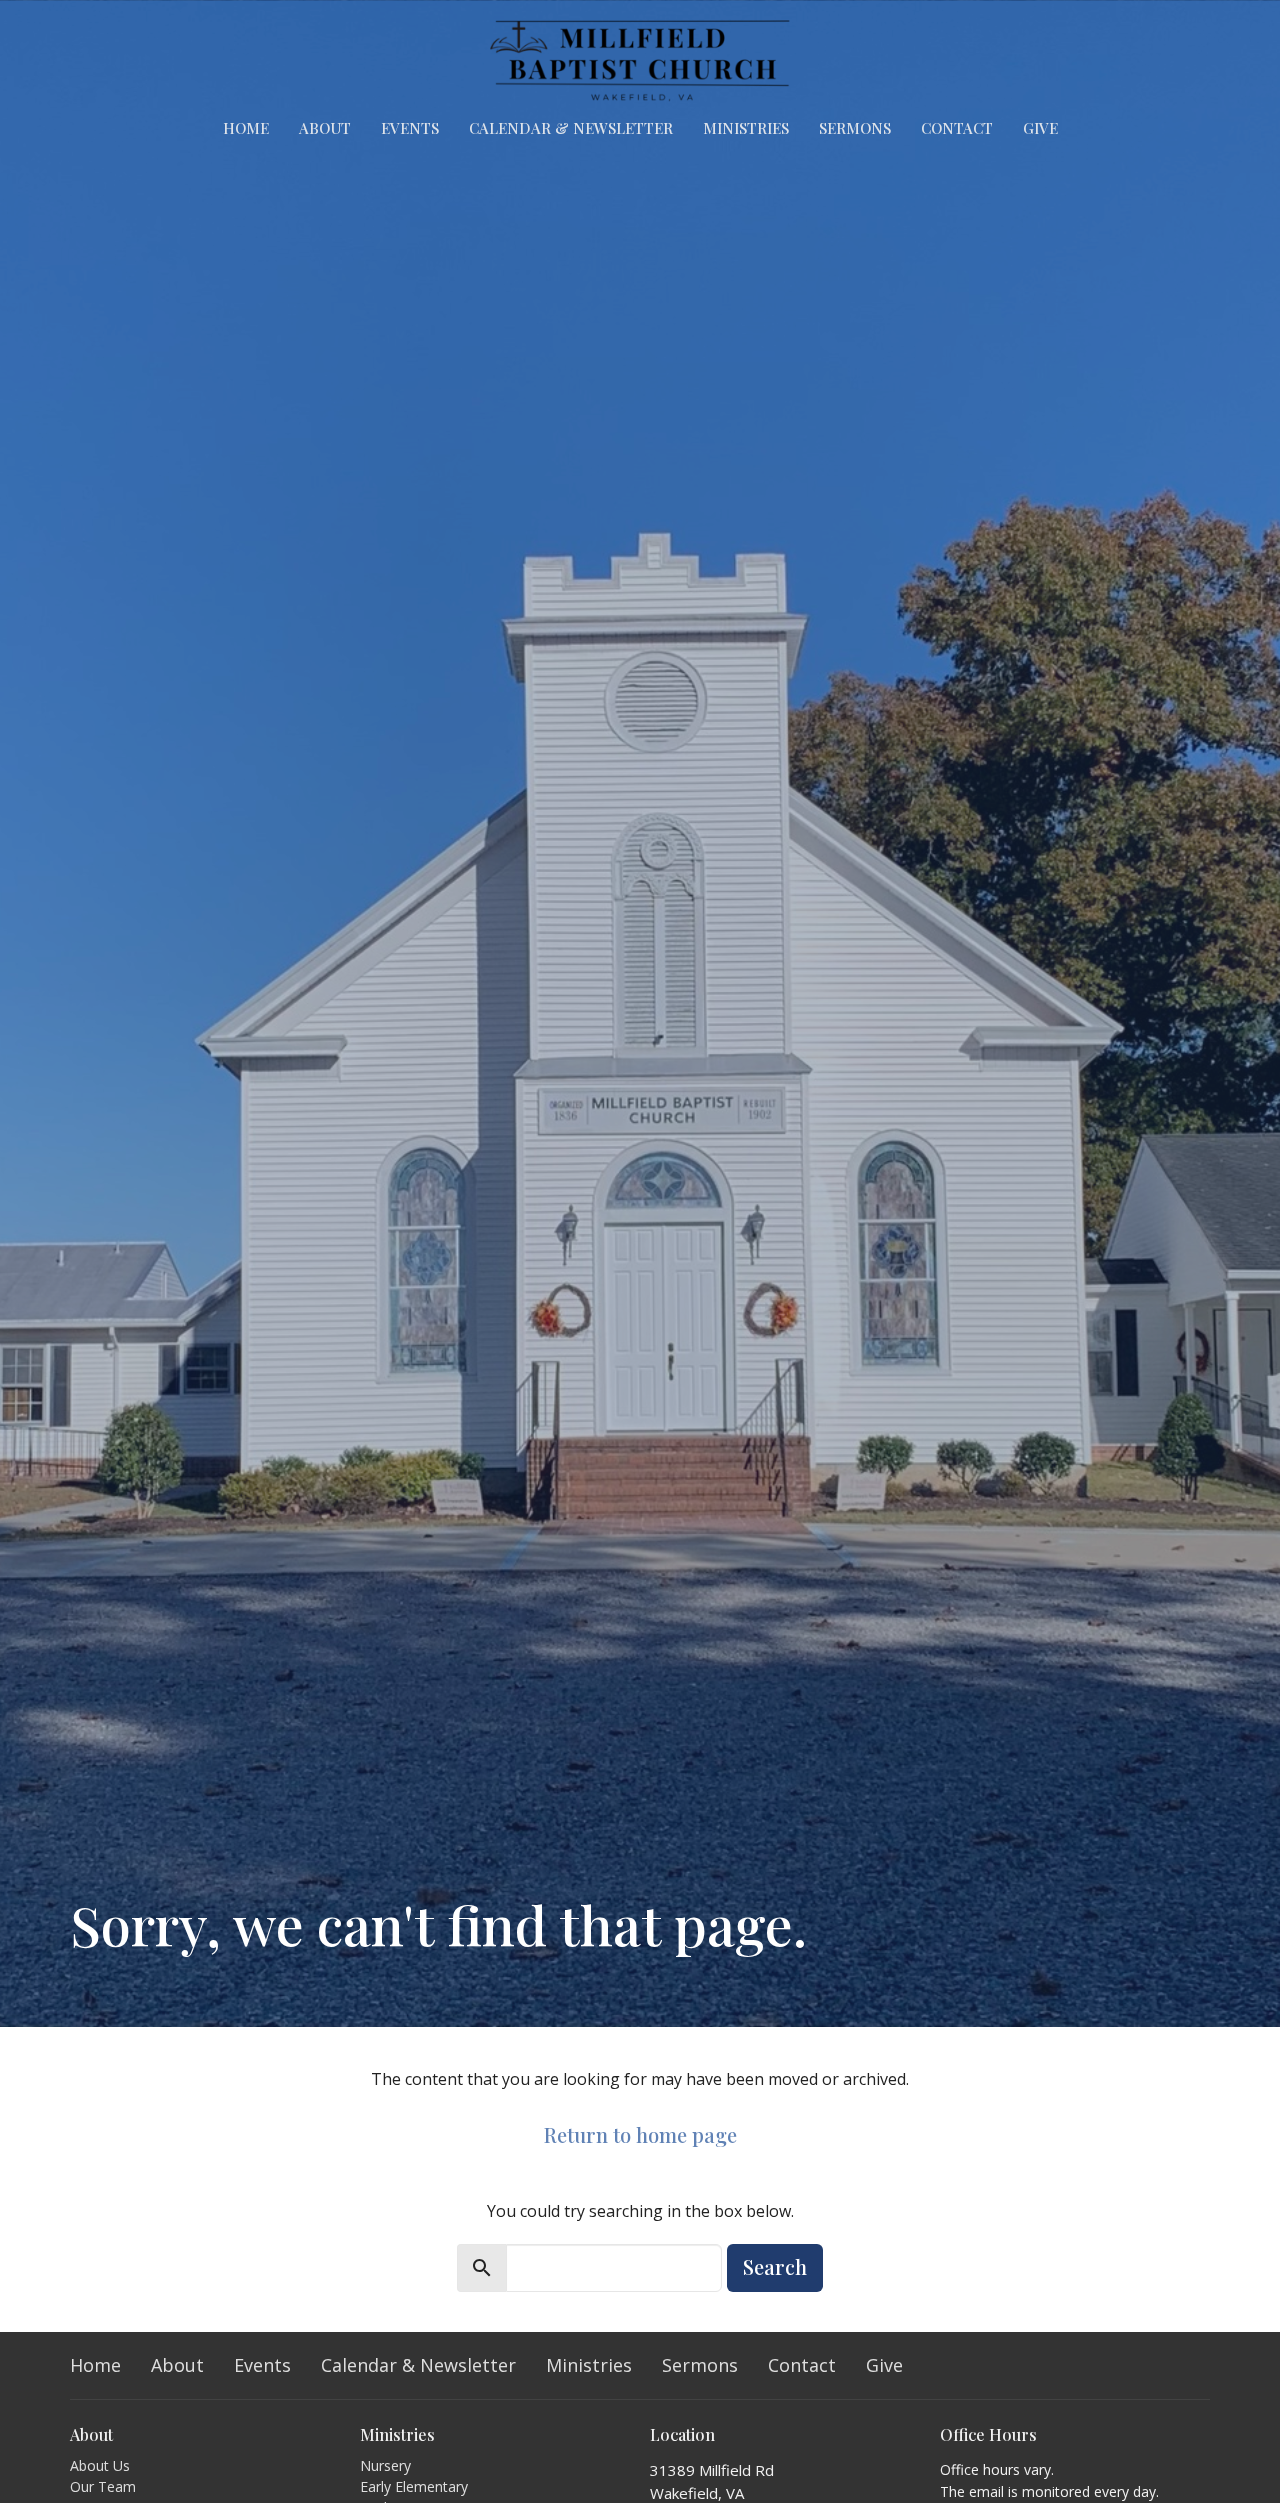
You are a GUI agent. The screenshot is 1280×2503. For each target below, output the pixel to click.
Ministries (746, 128)
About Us (100, 2465)
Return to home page (640, 2134)
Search (775, 2266)
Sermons (855, 128)
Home (246, 128)
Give (1040, 128)
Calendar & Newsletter (571, 128)
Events (410, 128)
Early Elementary (414, 2486)
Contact (957, 128)
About (325, 128)
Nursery (385, 2465)
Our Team (103, 2486)
